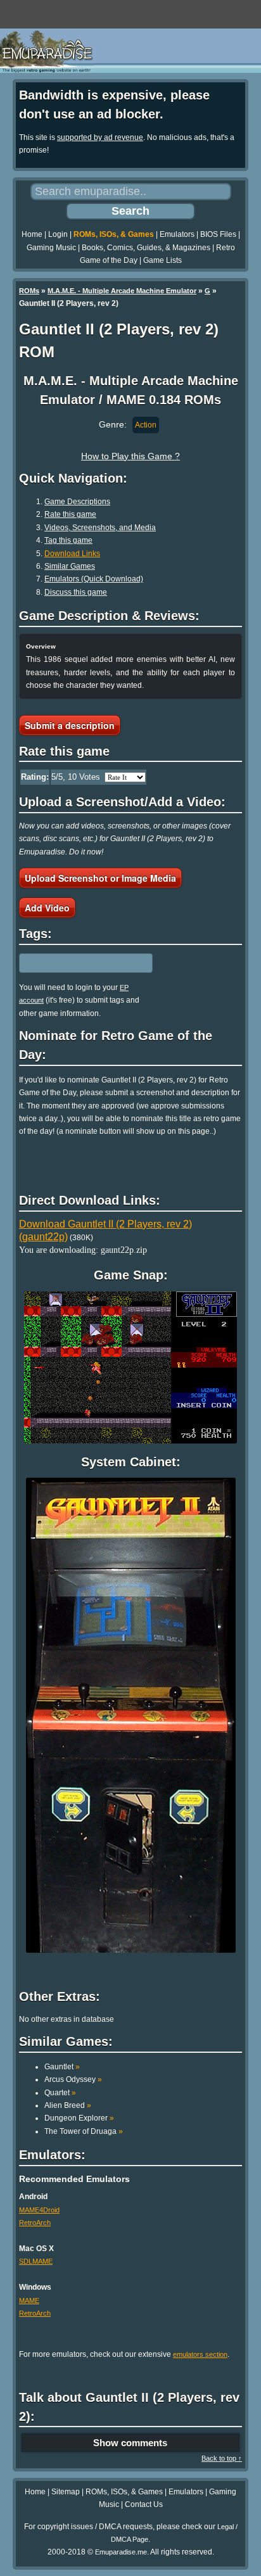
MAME (29, 2300)
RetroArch (35, 2223)
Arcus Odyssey (73, 2079)
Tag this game (68, 540)
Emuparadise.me (121, 2552)
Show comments (130, 2443)
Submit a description (70, 725)
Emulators (177, 234)
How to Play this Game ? (130, 456)
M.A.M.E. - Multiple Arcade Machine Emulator (122, 291)
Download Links (72, 554)
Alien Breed (68, 2105)
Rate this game (70, 514)
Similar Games (70, 566)
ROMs (29, 291)
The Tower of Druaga (84, 2131)
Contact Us (144, 2504)
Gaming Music (51, 248)
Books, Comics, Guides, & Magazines (146, 248)
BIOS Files (218, 234)
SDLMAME (36, 2261)
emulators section (200, 2354)
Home (32, 234)
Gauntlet (62, 2067)
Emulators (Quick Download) (94, 579)
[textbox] (74, 963)
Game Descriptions (77, 502)
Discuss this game (76, 592)
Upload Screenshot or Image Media (100, 878)
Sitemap (66, 2492)
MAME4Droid (39, 2210)
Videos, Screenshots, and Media (100, 528)
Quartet (60, 2093)
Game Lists (162, 260)
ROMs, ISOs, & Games (114, 234)
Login (58, 234)
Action (146, 425)
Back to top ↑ (222, 2458)
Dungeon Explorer (79, 2118)
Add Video (47, 908)
